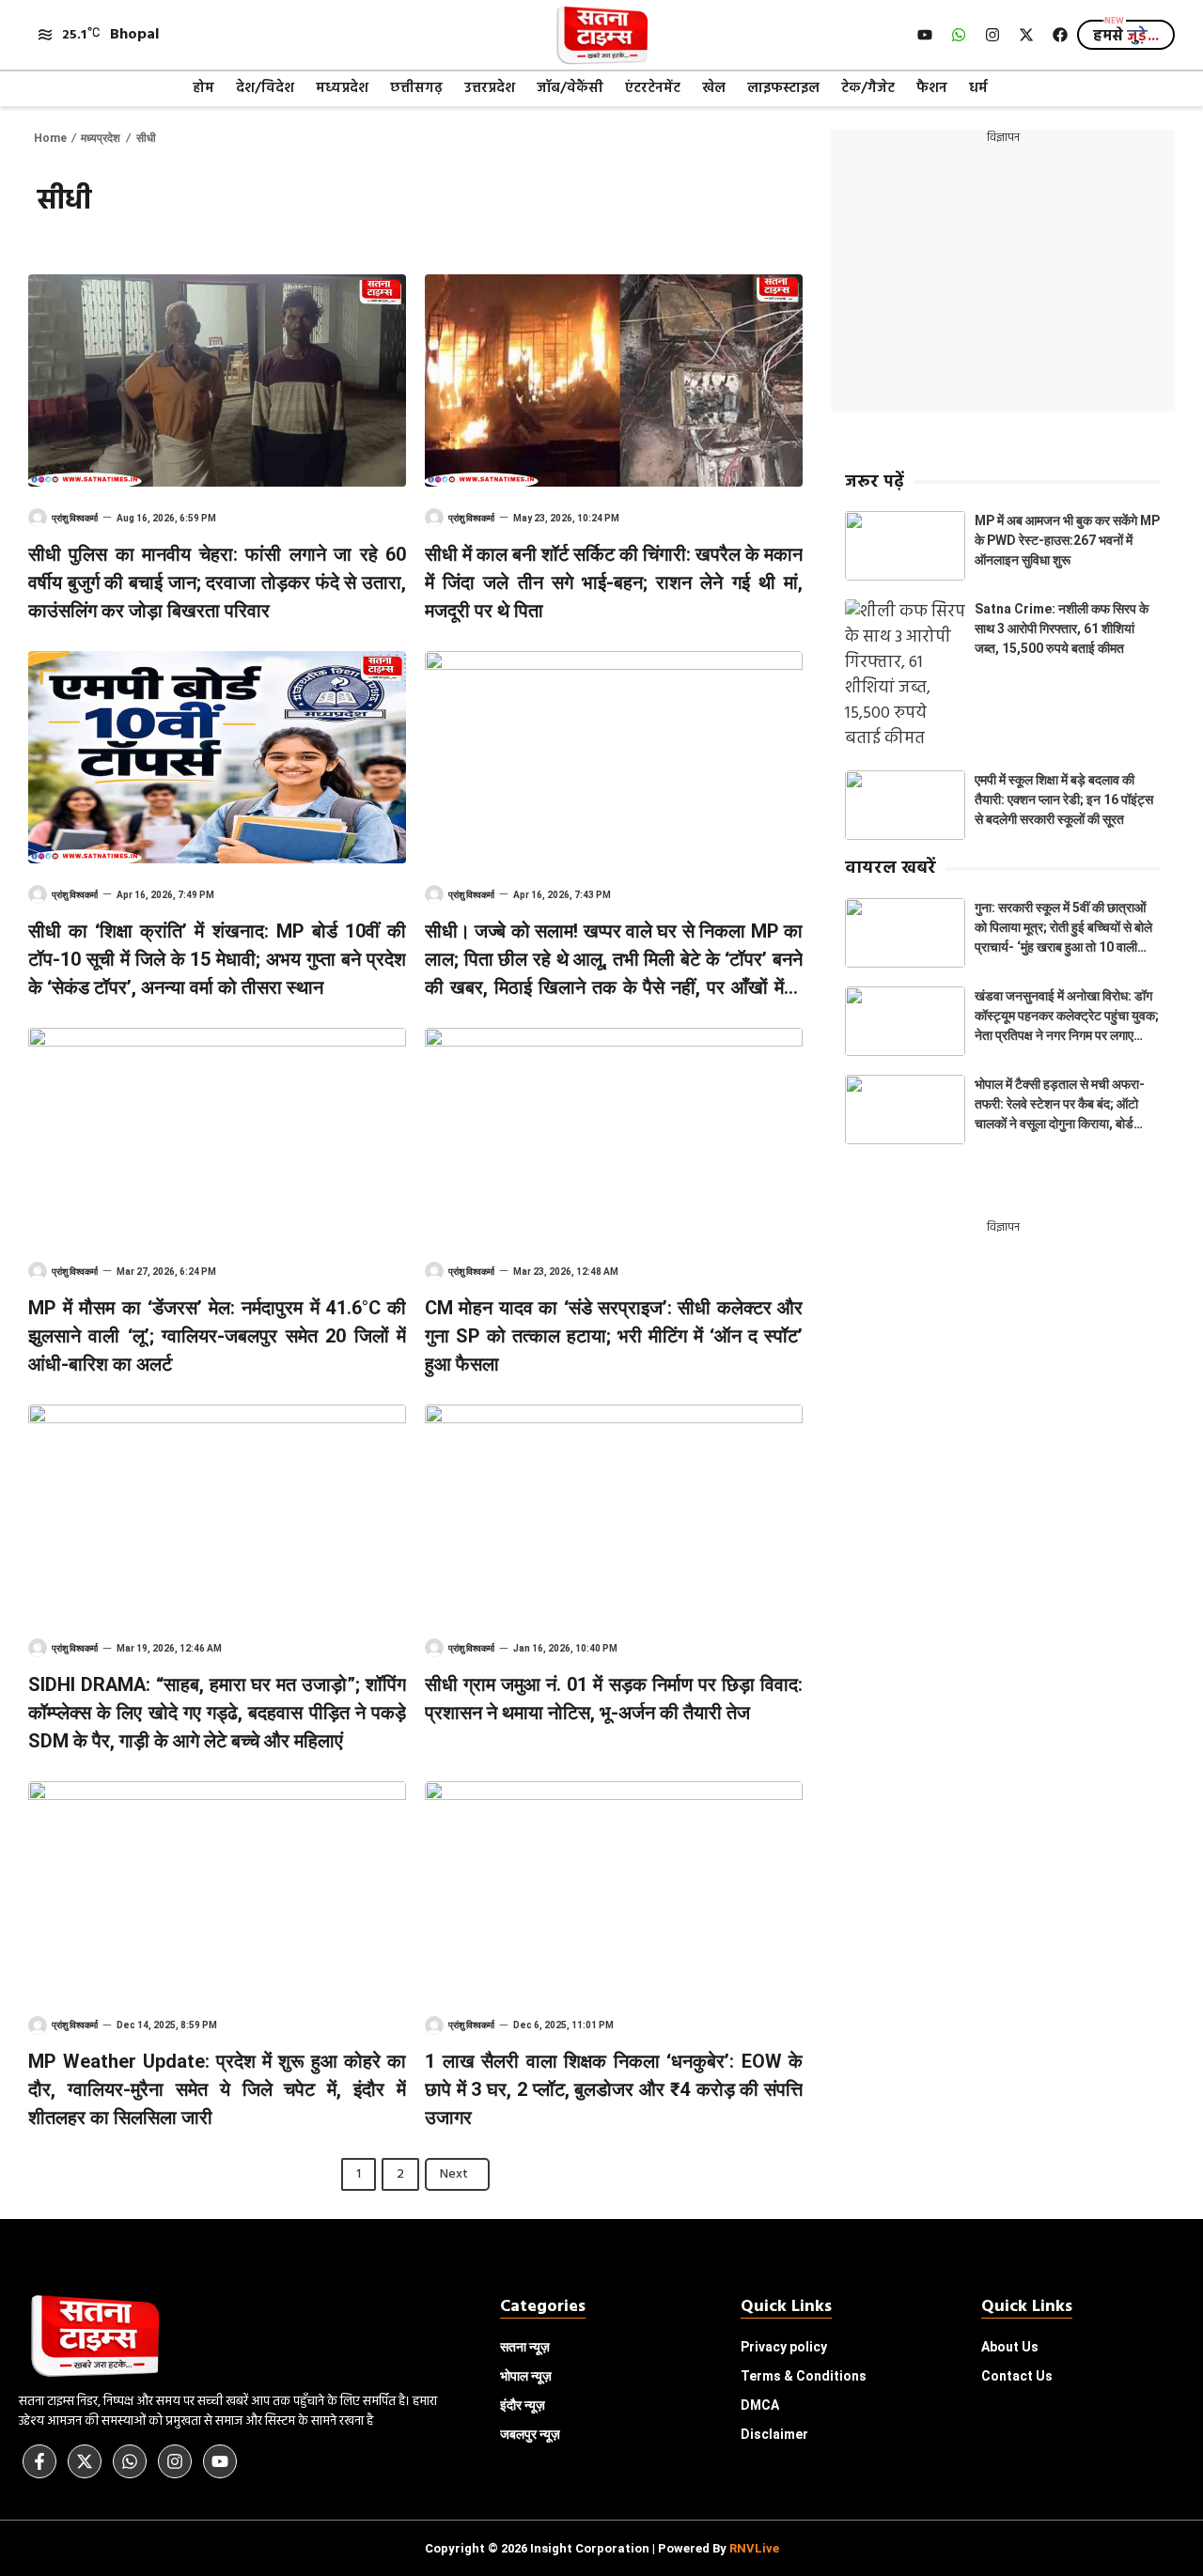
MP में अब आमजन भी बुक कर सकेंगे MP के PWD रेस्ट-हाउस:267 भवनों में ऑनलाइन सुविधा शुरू (1067, 540)
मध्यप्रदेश (342, 88)
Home (50, 138)
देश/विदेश (265, 88)
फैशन (932, 88)
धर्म (978, 88)
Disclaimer (774, 2434)
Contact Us (1017, 2376)
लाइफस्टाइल (783, 88)
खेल (714, 88)
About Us (1010, 2347)
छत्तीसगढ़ (416, 88)
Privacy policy (784, 2347)
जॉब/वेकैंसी (570, 88)
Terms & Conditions (804, 2376)
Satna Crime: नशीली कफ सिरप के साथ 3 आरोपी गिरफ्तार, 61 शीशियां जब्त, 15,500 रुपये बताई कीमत (1062, 628)
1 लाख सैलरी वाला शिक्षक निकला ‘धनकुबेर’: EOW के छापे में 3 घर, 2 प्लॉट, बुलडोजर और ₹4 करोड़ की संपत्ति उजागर (614, 2089)
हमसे (1126, 37)
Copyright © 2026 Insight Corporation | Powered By (602, 2548)
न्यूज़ (526, 2376)
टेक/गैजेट (868, 88)
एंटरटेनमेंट (653, 88)
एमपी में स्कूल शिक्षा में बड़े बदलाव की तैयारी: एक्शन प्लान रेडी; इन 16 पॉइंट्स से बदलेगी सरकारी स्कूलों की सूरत (1064, 799)
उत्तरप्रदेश (490, 88)
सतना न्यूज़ (525, 2347)
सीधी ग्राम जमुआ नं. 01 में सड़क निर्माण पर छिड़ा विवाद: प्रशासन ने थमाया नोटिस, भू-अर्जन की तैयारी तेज (614, 1699)
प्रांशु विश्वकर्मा (75, 518)
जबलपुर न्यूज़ (530, 2434)
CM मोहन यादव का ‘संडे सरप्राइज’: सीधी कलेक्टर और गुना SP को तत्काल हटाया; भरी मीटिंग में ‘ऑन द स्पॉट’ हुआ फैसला (614, 1336)
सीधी (146, 138)
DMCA (760, 2405)
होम (203, 88)
